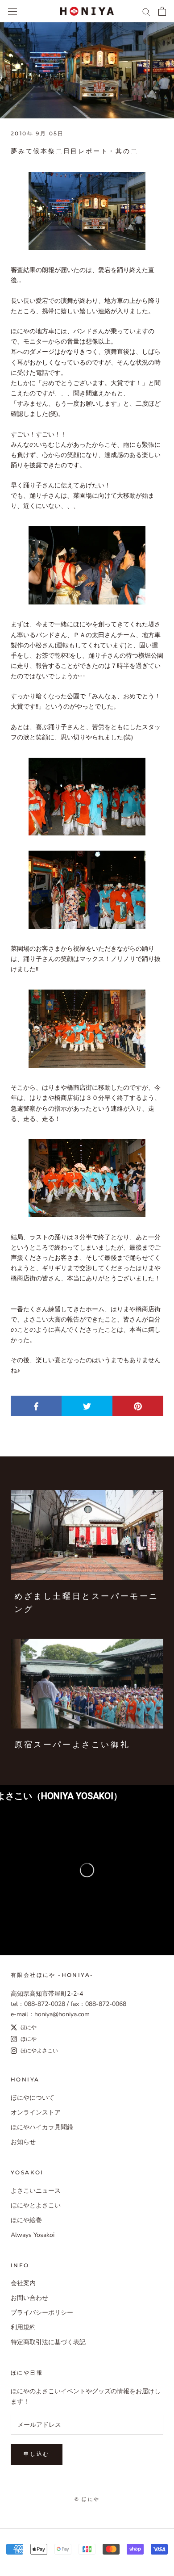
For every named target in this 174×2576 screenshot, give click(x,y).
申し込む (37, 2454)
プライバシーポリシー (42, 2313)
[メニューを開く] (12, 11)
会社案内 (23, 2283)
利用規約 (23, 2327)
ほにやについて (33, 2098)
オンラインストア (36, 2112)
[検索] (146, 11)
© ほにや (87, 2499)
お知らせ (23, 2142)
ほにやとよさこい (36, 2205)
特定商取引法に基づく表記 (48, 2342)
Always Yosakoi (33, 2235)
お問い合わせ (29, 2298)
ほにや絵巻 (26, 2220)
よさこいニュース (36, 2191)
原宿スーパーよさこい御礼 (72, 1745)
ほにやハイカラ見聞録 (42, 2127)
